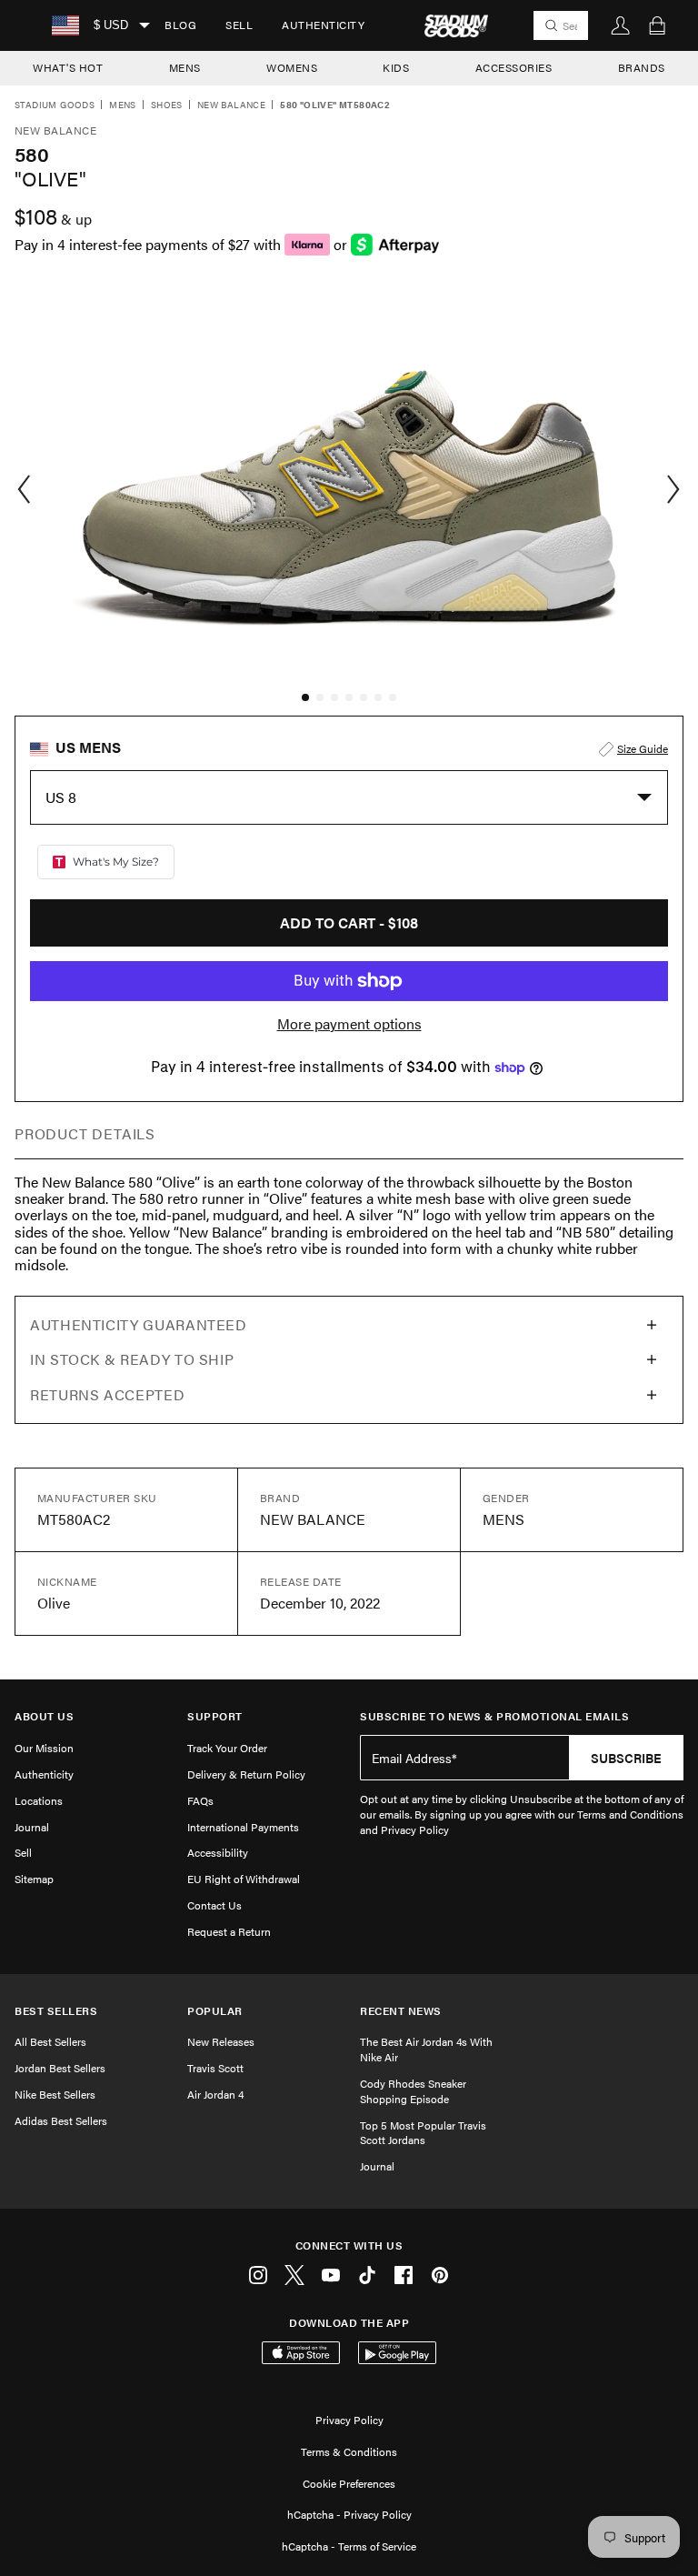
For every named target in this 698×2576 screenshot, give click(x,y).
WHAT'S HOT (68, 67)
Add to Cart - (349, 922)
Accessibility (218, 1852)
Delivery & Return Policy (246, 1774)
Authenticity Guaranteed (139, 1324)
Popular (215, 2011)
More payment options (349, 1024)
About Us (44, 1716)
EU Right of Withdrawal (244, 1879)
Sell (239, 25)
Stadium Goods (55, 105)
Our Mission (44, 1748)
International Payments (243, 1827)
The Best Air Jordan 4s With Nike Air (426, 2049)
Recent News (401, 2011)
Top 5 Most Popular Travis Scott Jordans (423, 2133)
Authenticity (323, 25)
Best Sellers (56, 2011)
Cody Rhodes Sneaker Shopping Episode (413, 2091)
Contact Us (214, 1905)
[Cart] (657, 25)
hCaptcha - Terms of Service (349, 2546)
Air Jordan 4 (215, 2094)
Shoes (167, 105)
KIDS (396, 67)
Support (215, 1716)
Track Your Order (227, 1748)
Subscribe (626, 1758)
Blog (180, 25)
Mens (123, 105)
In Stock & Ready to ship (132, 1359)
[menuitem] (180, 25)
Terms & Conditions (349, 2451)
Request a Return (229, 1931)
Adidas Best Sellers (61, 2120)
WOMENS (292, 67)
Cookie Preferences (349, 2483)
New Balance (231, 105)
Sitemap (34, 1879)
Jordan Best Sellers (60, 2068)
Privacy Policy (349, 2420)
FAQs (200, 1800)
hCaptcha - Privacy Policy (349, 2514)
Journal (32, 1827)
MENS (185, 67)
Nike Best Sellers (55, 2094)
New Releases (221, 2041)
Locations (39, 1800)
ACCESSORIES (514, 67)
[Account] (621, 25)
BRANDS (642, 67)
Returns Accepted (107, 1394)
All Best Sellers (50, 2041)
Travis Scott (215, 2068)
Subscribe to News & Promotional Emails (494, 1716)
